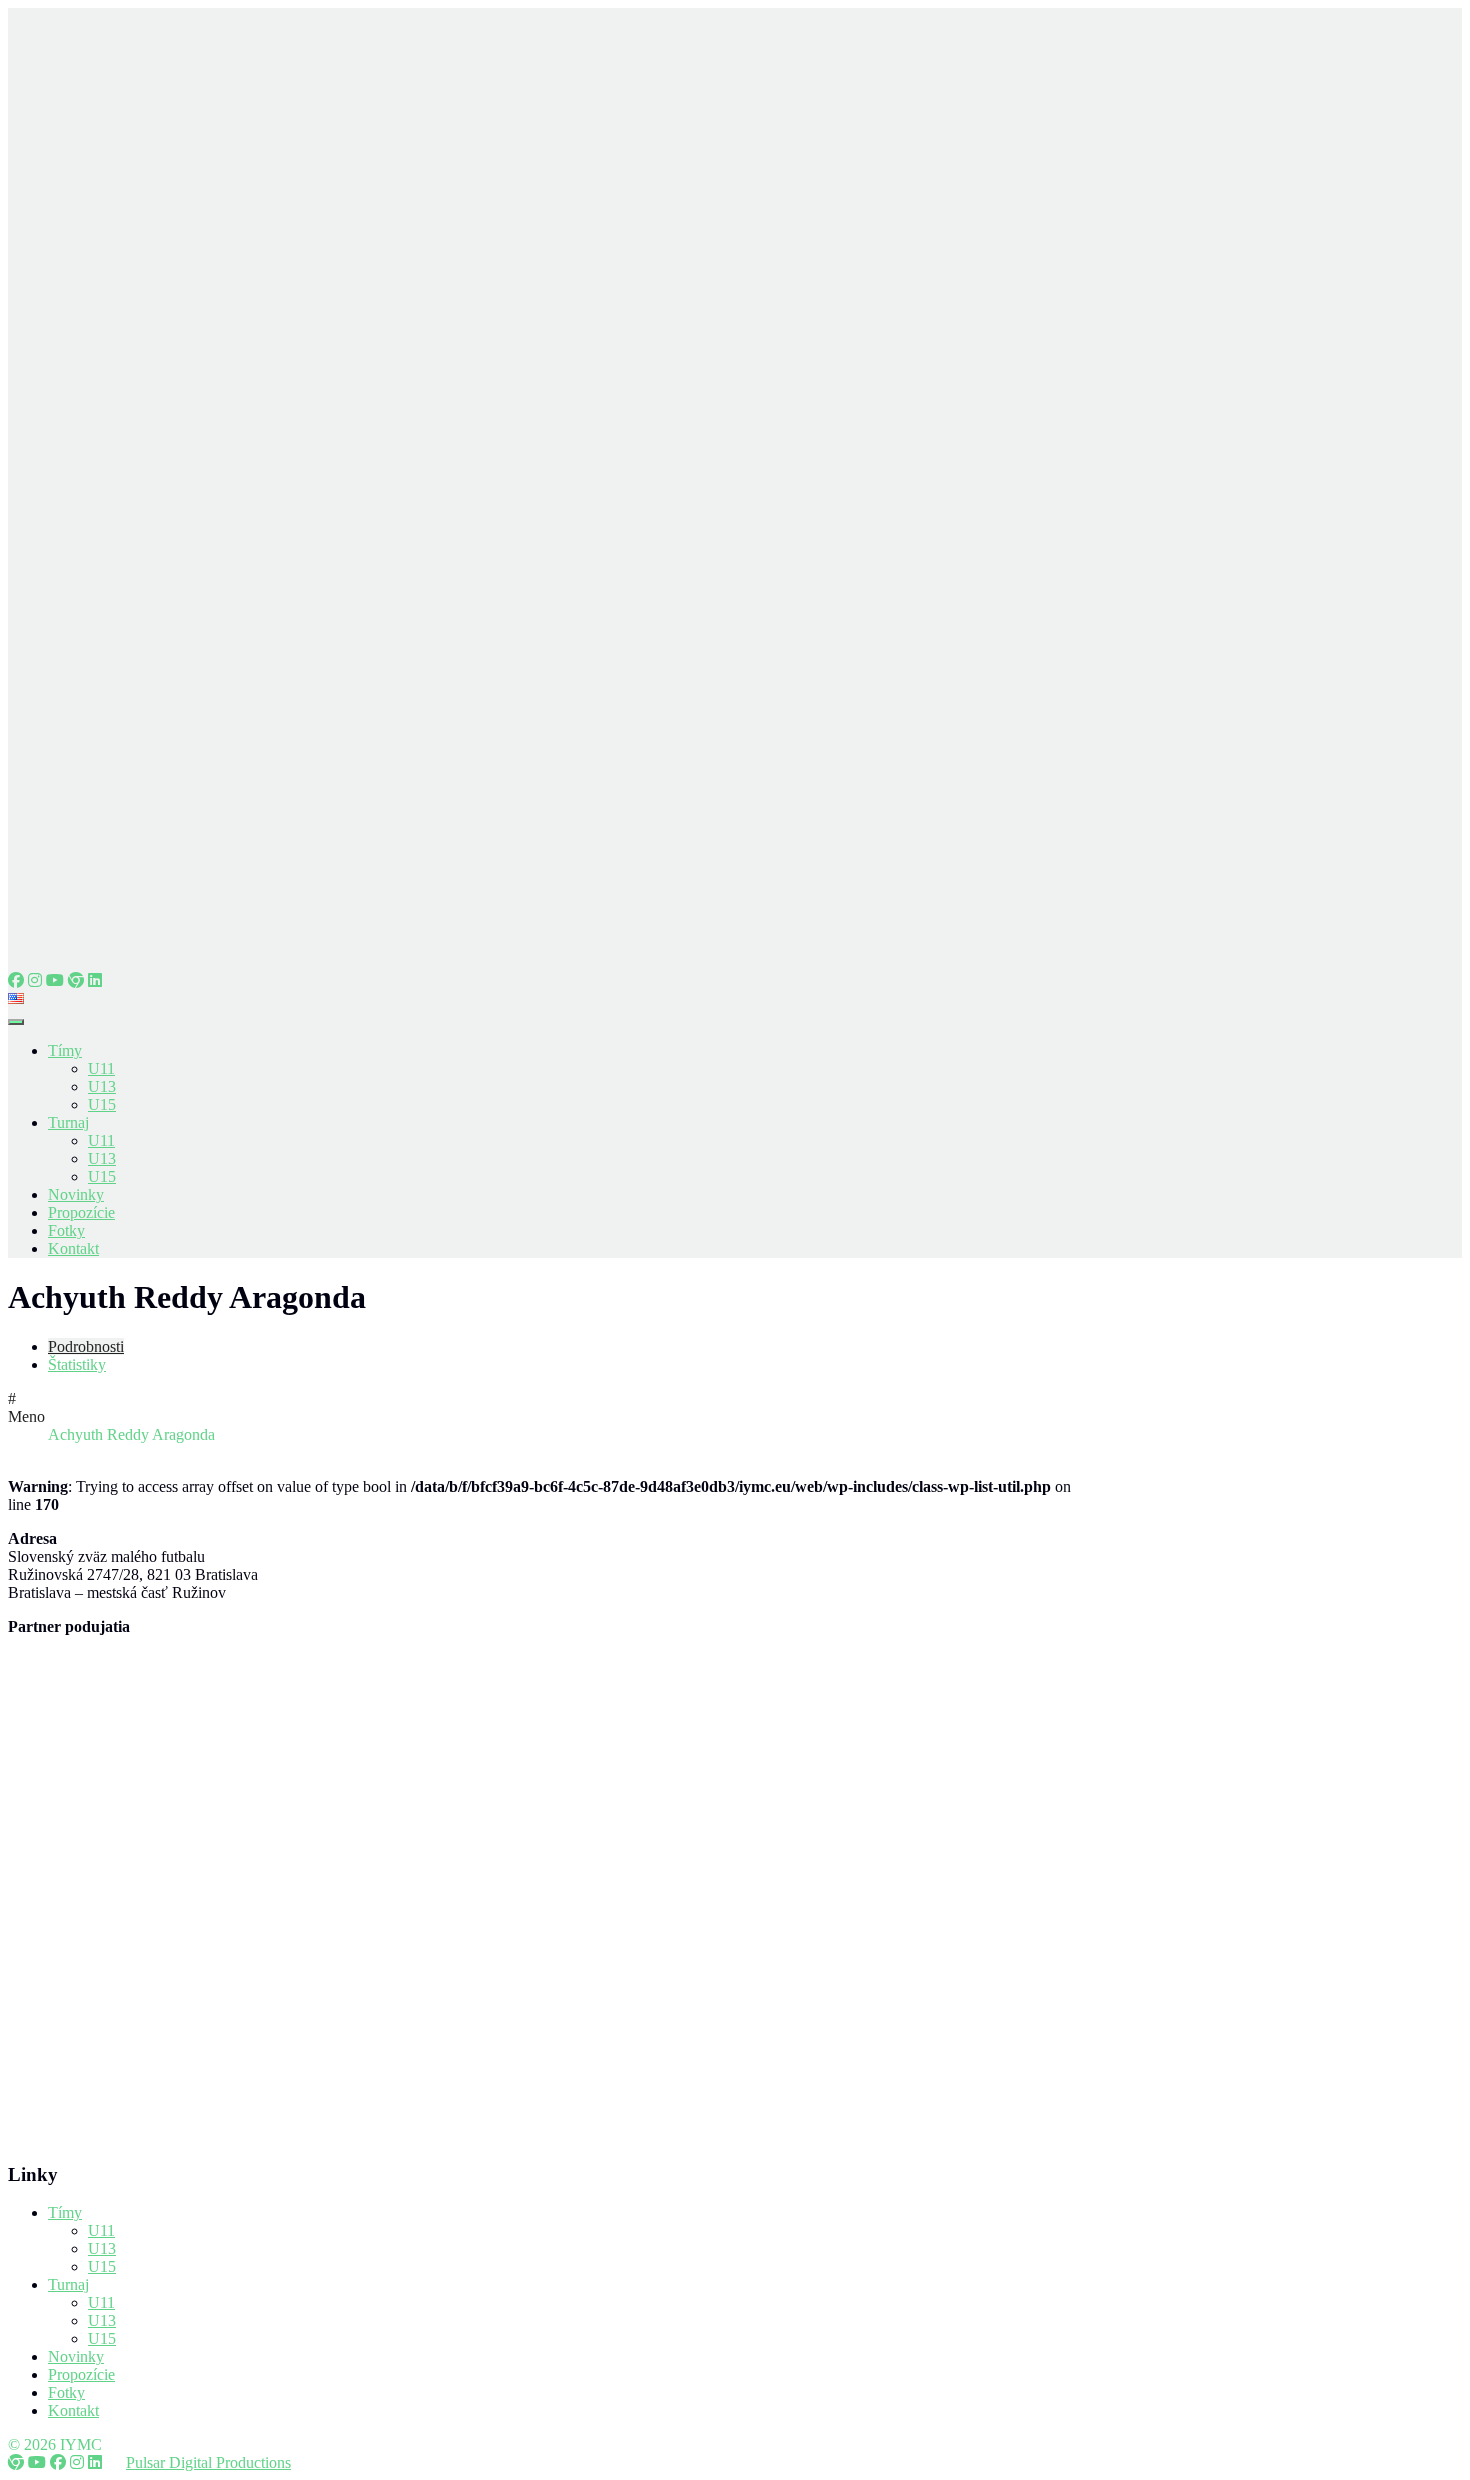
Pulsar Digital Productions (208, 2462)
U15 (102, 1104)
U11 (101, 1068)
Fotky (66, 1230)
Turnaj (68, 1122)
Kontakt (73, 1248)
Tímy (65, 1050)
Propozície (81, 1212)
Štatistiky (77, 1364)
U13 (102, 1086)
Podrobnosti (86, 1346)
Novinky (76, 1194)
